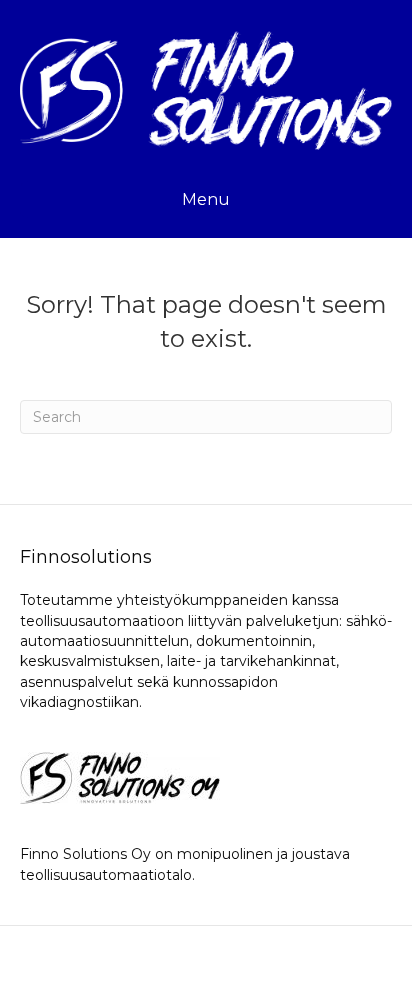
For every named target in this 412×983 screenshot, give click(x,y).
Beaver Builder (315, 954)
